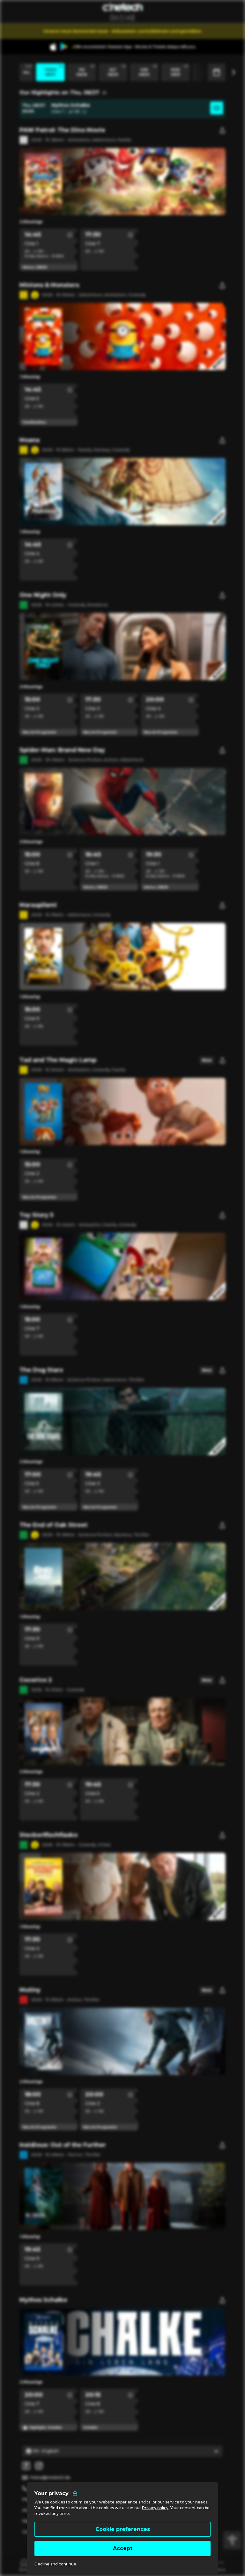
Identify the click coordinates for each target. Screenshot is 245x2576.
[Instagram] (39, 2466)
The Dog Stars (41, 1370)
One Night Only (43, 595)
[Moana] (122, 491)
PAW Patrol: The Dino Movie (62, 130)
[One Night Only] (122, 646)
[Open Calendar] (217, 72)
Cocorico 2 (36, 1680)
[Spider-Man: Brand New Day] (122, 801)
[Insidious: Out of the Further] (122, 2196)
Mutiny (30, 1990)
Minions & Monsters (49, 285)
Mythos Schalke (43, 2300)
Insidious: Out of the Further (63, 2145)
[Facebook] (26, 2466)
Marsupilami (38, 905)
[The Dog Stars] (122, 1421)
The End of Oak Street (53, 1525)
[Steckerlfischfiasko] (122, 1886)
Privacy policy (155, 2508)
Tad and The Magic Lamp (58, 1060)
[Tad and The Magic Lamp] (122, 1111)
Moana (30, 440)
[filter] (232, 2540)
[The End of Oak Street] (122, 1576)
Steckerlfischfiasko (48, 1835)
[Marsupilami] (122, 956)
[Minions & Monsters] (122, 337)
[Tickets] (217, 109)
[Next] (233, 72)
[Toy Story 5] (122, 1266)
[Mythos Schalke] (122, 2342)
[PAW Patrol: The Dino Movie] (122, 182)
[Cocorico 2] (122, 1731)
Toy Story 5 (36, 1215)
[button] (70, 235)
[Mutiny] (122, 2041)
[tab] (25, 2565)
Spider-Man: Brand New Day (62, 750)
